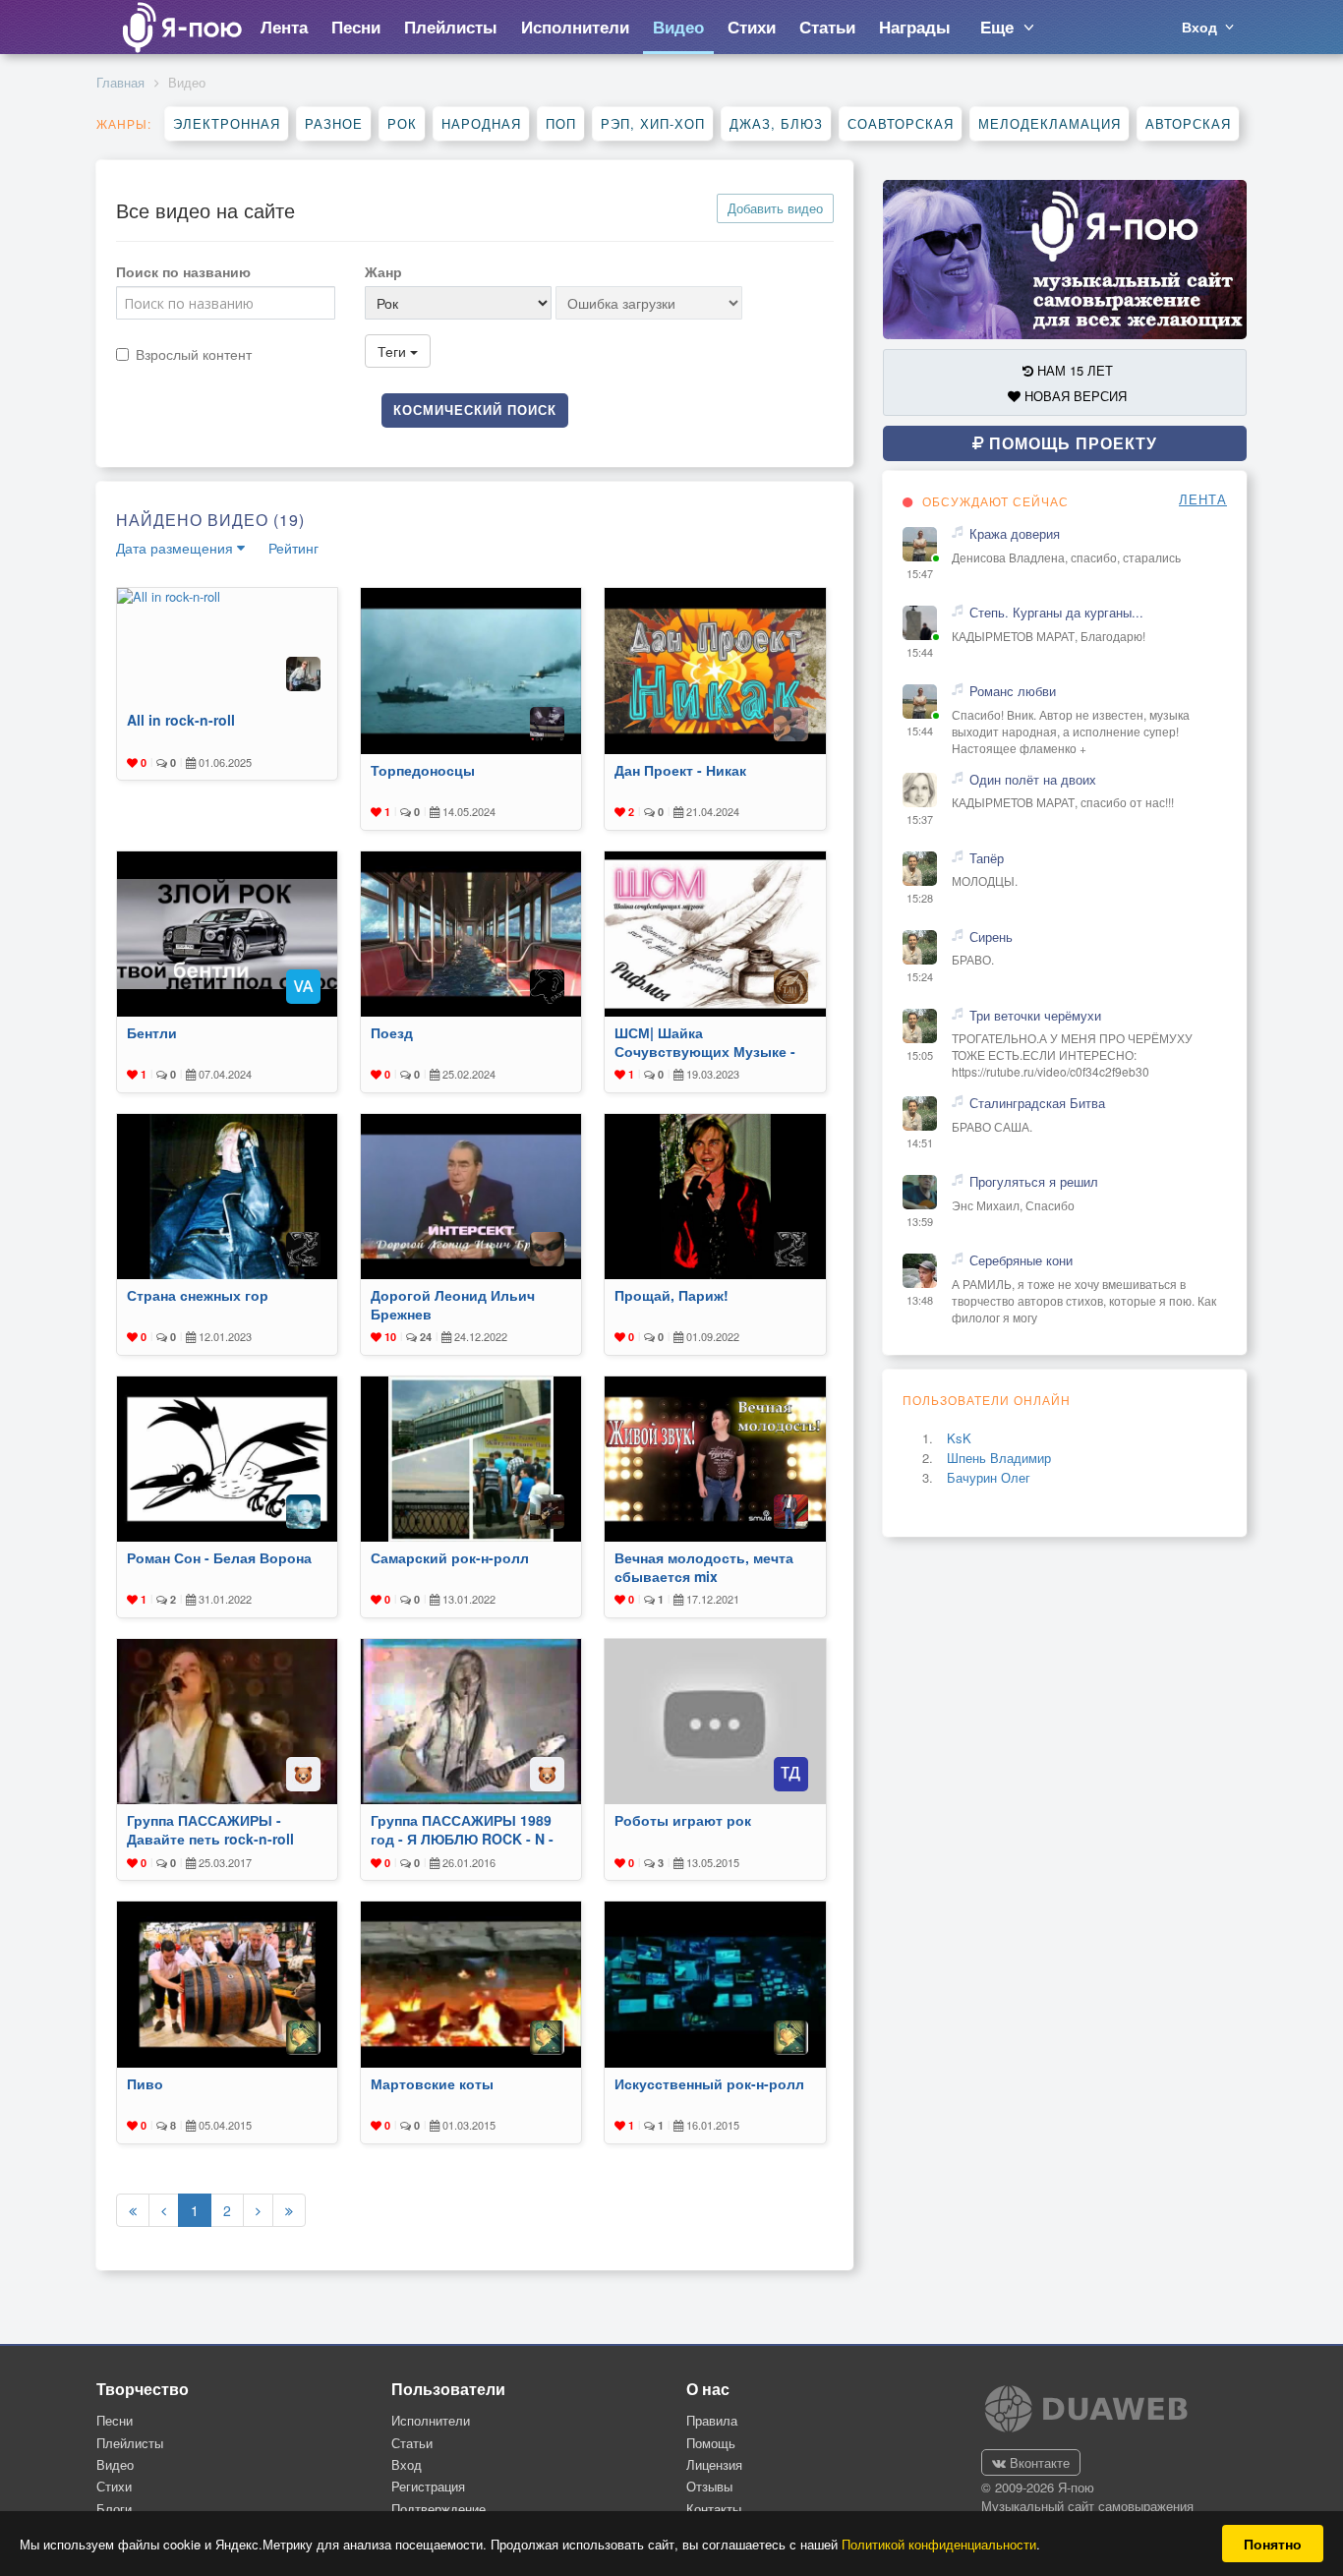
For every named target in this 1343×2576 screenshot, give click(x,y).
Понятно (1273, 2544)
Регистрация (428, 2486)
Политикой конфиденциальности (939, 2544)
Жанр (383, 271)
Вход (407, 2464)
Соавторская (901, 123)
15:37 (920, 820)
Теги (394, 351)
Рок (402, 123)
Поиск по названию (183, 271)
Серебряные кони (1021, 1260)
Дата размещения (176, 548)
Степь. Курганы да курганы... (1056, 613)
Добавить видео (775, 208)
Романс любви (1013, 691)
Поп (561, 123)
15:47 (920, 574)
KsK (959, 1438)
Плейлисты (130, 2443)
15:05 (920, 1055)
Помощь (711, 2443)
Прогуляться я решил (1034, 1182)
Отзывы (709, 2486)
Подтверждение (438, 2509)
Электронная (227, 123)
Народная (481, 123)
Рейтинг (293, 548)
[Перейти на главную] (181, 27)
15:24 (920, 977)
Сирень (991, 937)
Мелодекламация (1050, 123)
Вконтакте (1038, 2462)
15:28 (920, 898)
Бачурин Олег (989, 1477)
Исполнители (431, 2420)
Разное (334, 123)
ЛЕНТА (1203, 499)
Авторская (1188, 123)
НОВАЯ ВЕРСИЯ (1074, 396)
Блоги (114, 2509)
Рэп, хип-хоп (653, 123)
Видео (115, 2464)
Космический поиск (475, 410)
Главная (120, 82)
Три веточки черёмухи (1035, 1016)
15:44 (920, 652)
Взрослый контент (194, 354)
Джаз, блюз (776, 123)
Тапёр (987, 858)
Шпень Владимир (999, 1458)
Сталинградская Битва (1037, 1103)
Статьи (412, 2443)
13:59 (920, 1222)
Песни (115, 2420)
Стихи (114, 2486)
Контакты (714, 2509)
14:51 (920, 1143)
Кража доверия (1015, 534)
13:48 (920, 1300)
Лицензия (714, 2464)
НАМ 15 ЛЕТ (1073, 370)
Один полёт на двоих (1033, 780)
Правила (712, 2420)
